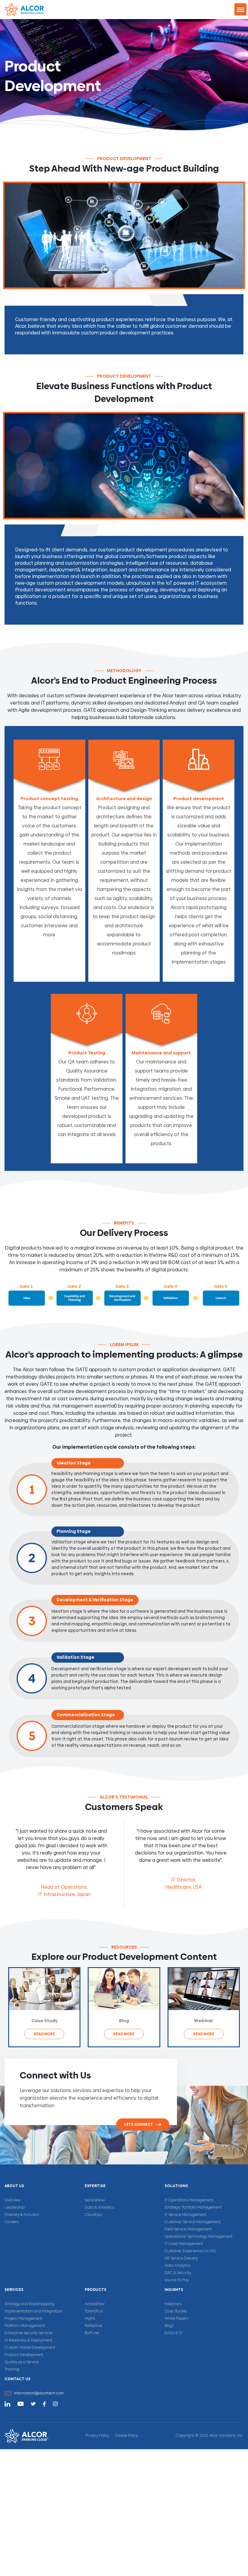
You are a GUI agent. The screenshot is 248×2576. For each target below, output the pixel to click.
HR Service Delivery (181, 2259)
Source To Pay (177, 2280)
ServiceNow (95, 2200)
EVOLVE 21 (173, 2333)
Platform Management (25, 2326)
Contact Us (18, 2379)
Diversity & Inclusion (22, 2215)
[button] (240, 9)
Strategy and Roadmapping (29, 2304)
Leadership (15, 2208)
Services (14, 2290)
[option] (64, 1863)
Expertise (95, 2186)
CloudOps (93, 2215)
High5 (90, 2319)
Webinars (173, 2304)
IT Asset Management (184, 2244)
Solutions (176, 2186)
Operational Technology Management (199, 2237)
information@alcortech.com (39, 2394)
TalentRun (94, 2311)
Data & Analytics (99, 2208)
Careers (11, 2222)
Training (12, 2370)
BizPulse (92, 2333)
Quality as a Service (22, 2362)
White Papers (176, 2319)
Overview (13, 2200)
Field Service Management (188, 2229)
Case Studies (176, 2311)
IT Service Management (185, 2215)
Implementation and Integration (33, 2311)
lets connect (139, 2124)
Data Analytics (178, 2266)
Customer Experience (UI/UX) (190, 2251)
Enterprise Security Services (29, 2333)
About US (14, 2186)
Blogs (169, 2326)
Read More (44, 2034)
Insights (174, 2290)
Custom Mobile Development (30, 2348)
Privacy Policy (97, 2436)
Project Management (23, 2319)
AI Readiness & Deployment (28, 2341)
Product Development (24, 2355)
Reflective (93, 2326)
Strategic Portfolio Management (193, 2208)
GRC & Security (178, 2273)
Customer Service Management (193, 2222)
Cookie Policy (127, 2436)
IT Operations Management (189, 2200)
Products (96, 2290)
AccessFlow (95, 2304)
